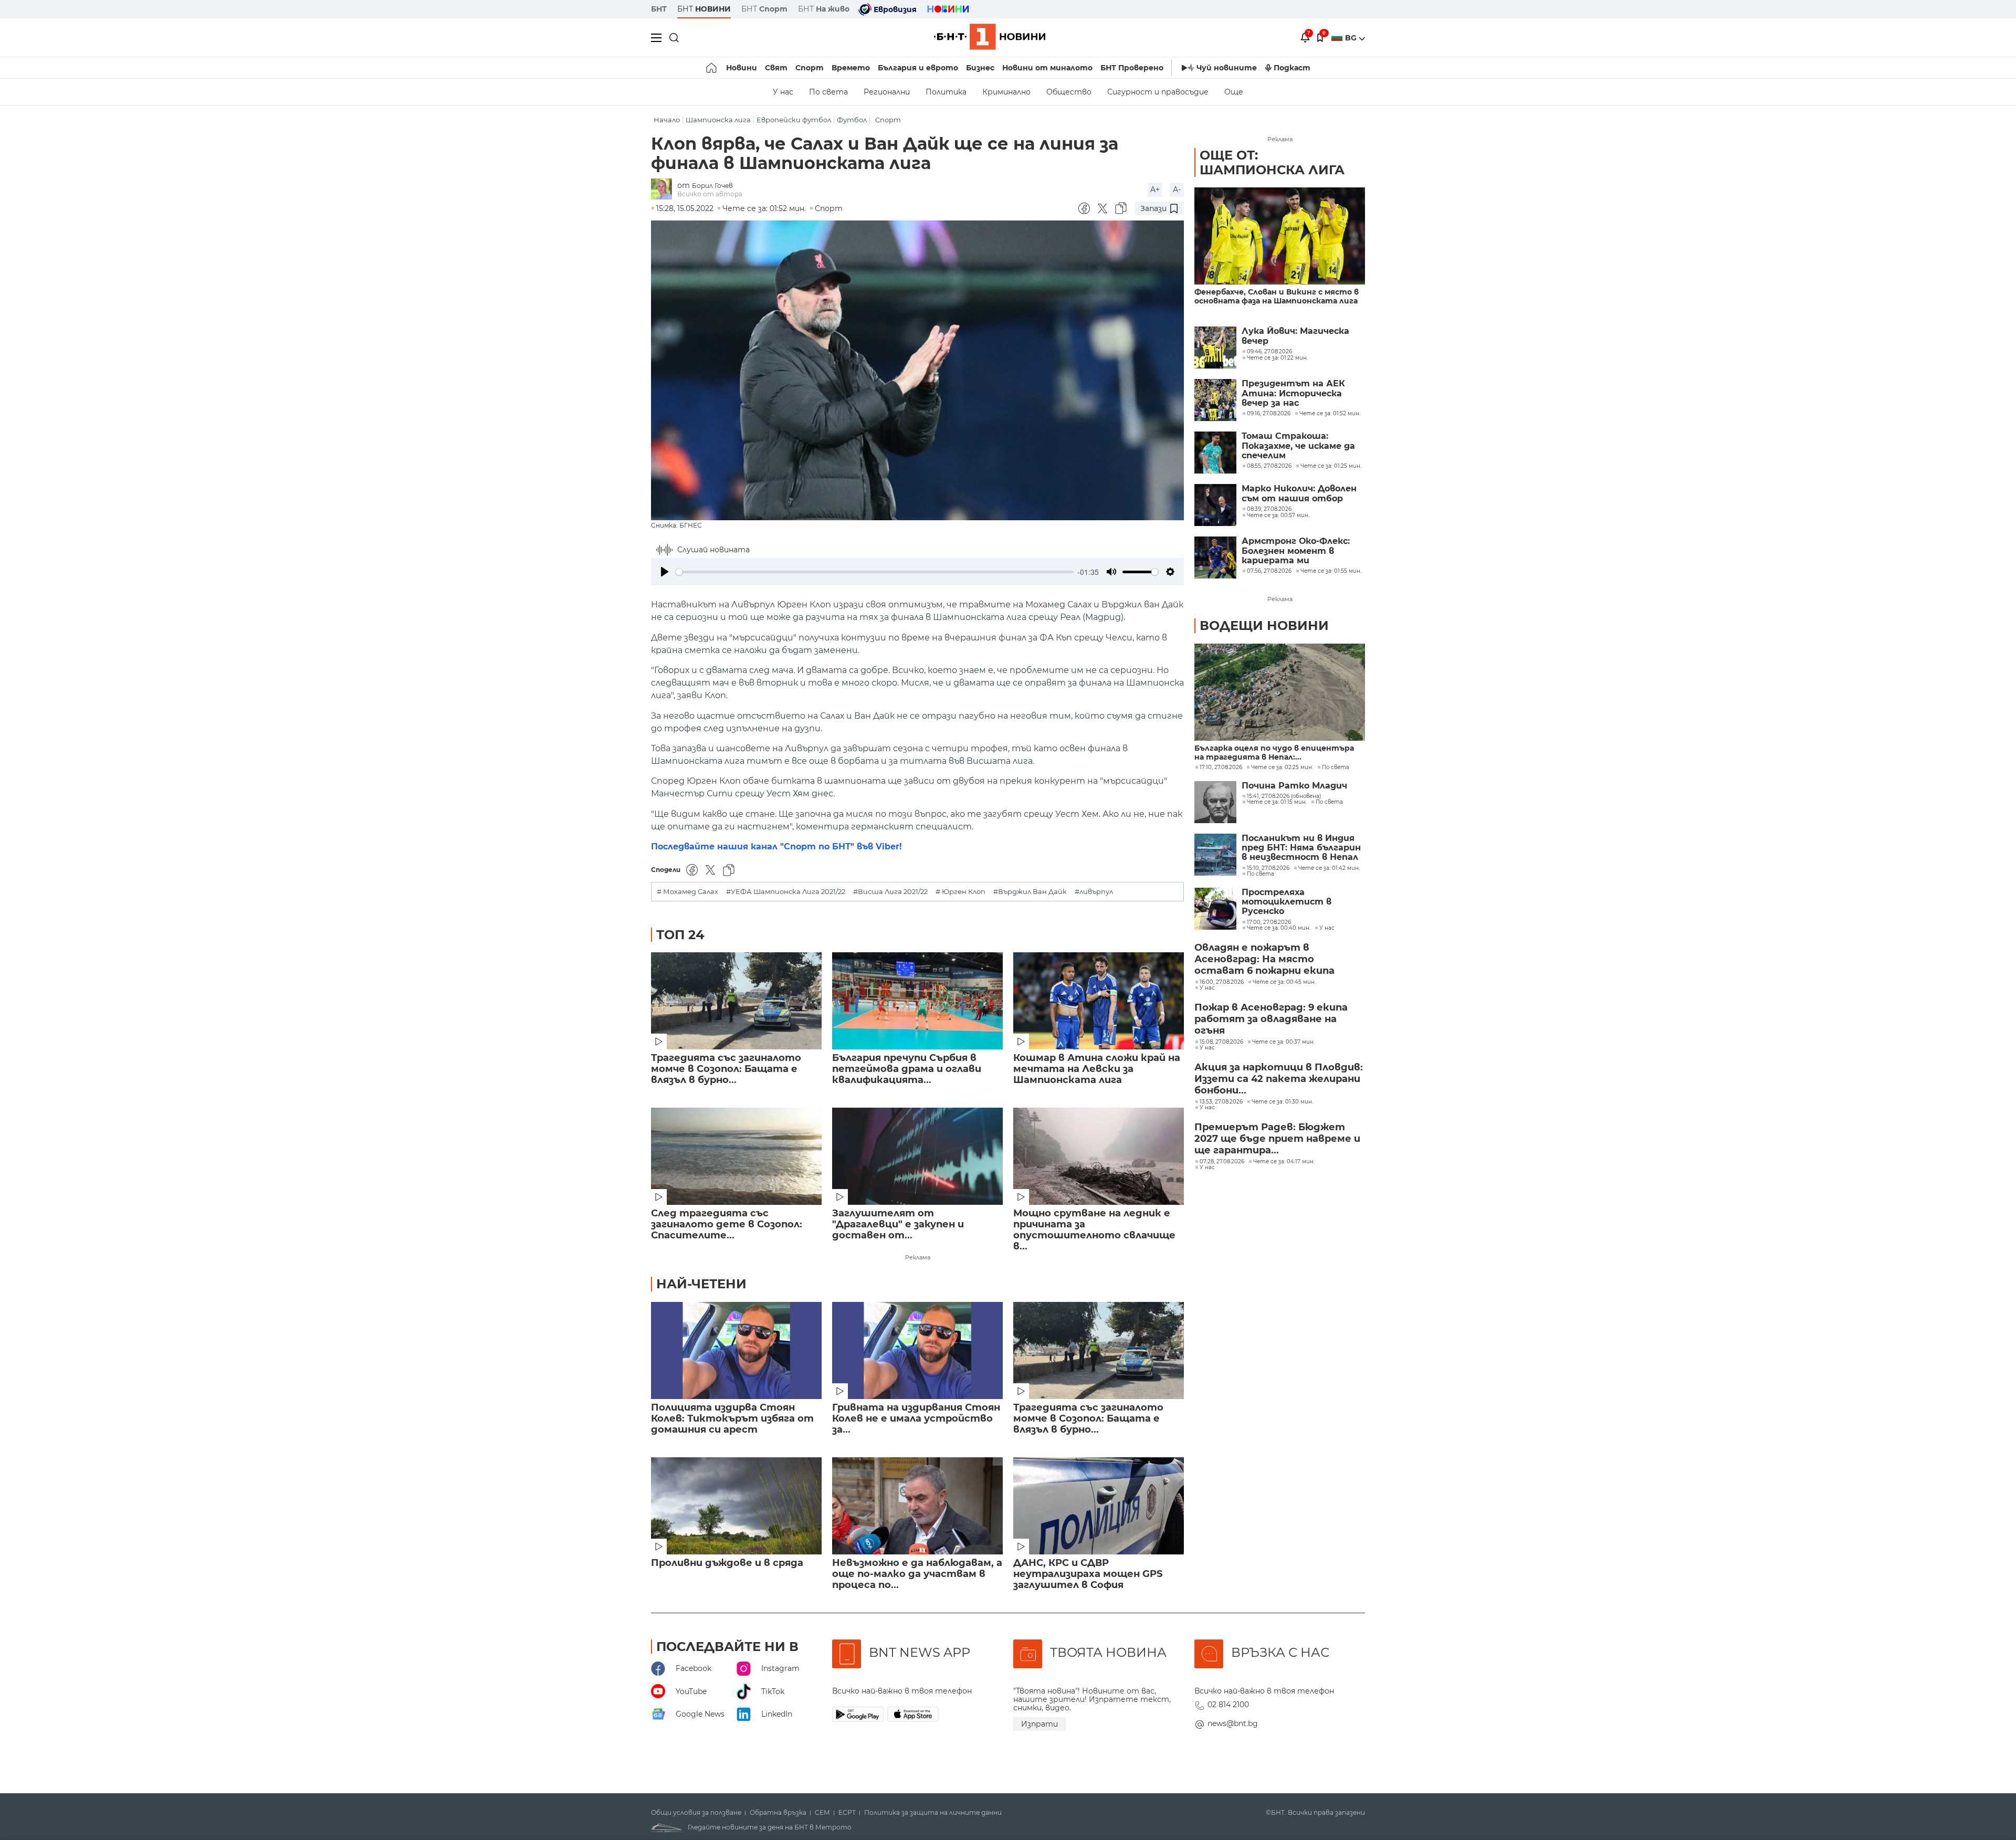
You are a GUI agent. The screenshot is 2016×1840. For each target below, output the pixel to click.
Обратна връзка (778, 1813)
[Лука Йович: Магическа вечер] (1215, 348)
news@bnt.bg (1233, 1723)
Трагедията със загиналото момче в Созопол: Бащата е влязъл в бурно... (726, 1069)
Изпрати (1039, 1724)
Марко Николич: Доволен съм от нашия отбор (1299, 493)
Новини (742, 68)
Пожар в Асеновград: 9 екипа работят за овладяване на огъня (1271, 1019)
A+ (1155, 190)
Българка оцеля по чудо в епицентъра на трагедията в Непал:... (1274, 753)
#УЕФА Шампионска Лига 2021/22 (786, 892)
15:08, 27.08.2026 (1221, 1042)
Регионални (887, 92)
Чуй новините (1227, 68)
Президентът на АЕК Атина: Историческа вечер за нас (1293, 393)
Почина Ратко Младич (1294, 786)
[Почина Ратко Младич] (1215, 802)
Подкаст (1292, 68)
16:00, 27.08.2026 (1222, 982)
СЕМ (822, 1813)
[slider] (875, 572)
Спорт (810, 68)
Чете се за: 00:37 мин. (1283, 1042)
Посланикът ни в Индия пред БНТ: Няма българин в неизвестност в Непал (1301, 848)
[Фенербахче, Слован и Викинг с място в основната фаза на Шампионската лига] (1280, 236)
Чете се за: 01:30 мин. (1282, 1102)
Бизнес (980, 68)
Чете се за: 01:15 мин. (1277, 802)
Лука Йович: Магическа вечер (1295, 336)
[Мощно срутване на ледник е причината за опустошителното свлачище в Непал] (1099, 1156)
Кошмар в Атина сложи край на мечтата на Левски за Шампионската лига (1097, 1069)
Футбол (852, 120)
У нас (783, 92)
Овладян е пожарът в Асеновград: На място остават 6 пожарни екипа (1264, 959)
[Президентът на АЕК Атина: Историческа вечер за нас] (1215, 400)
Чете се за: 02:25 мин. (1282, 767)
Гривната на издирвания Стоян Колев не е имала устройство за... (916, 1419)
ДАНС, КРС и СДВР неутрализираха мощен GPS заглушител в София (1088, 1574)
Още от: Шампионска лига (1272, 162)
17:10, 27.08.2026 (1221, 767)
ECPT (847, 1813)
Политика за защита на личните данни (933, 1813)
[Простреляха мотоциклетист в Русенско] (1215, 909)
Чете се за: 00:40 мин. (1279, 928)
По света (828, 92)
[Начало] (712, 68)
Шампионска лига (718, 120)
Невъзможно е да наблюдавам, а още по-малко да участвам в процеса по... (917, 1574)
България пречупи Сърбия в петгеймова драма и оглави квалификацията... (907, 1069)
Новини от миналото (1047, 68)
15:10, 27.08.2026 (1268, 868)
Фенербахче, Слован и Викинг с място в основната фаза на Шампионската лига (1277, 297)
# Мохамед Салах (687, 892)
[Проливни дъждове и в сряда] (736, 1506)
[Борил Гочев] (664, 190)
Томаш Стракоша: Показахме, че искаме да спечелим (1298, 446)
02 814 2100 (1228, 1705)
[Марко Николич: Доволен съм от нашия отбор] (1215, 505)
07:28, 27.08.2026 (1222, 1162)
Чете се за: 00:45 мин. (1284, 982)
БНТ (659, 9)
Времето (851, 68)
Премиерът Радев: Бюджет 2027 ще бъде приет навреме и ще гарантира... (1277, 1139)
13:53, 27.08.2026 (1221, 1102)
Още (1234, 92)
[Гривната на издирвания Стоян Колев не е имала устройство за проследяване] (917, 1350)
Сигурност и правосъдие (1158, 92)
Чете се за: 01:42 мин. (1329, 868)
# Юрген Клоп (960, 892)
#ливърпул (1094, 892)
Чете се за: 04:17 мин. (1284, 1162)
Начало (667, 120)
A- (1177, 190)
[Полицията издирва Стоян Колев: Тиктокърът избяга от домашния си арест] (736, 1350)
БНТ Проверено (1132, 68)
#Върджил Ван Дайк (1030, 892)
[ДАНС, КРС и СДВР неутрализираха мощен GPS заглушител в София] (1099, 1506)
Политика (946, 92)
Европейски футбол (794, 120)
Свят (776, 68)
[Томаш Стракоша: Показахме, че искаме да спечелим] (1215, 453)
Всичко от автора (710, 194)
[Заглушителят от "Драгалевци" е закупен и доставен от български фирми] (917, 1156)
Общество (1069, 92)
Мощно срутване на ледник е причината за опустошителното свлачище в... (1094, 1230)
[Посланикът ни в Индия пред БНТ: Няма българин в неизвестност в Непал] (1215, 855)
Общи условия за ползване (696, 1813)
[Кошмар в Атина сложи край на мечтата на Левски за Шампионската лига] (1099, 1001)
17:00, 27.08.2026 (1269, 922)
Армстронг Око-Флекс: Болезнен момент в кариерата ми (1296, 551)
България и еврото (918, 68)
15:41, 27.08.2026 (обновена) (1284, 796)
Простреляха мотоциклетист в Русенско (1287, 902)
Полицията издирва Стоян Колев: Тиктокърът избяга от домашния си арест (732, 1419)
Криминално (1006, 92)
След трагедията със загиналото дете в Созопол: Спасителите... (727, 1224)
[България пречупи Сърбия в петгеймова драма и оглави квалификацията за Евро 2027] (917, 1001)
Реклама (918, 1257)
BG (1352, 38)
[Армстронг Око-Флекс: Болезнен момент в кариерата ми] (1215, 558)
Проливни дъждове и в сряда (727, 1563)
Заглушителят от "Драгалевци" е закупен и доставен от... (898, 1224)
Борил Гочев (712, 186)
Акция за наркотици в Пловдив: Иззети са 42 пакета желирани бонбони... (1279, 1079)
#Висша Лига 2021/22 (890, 892)
